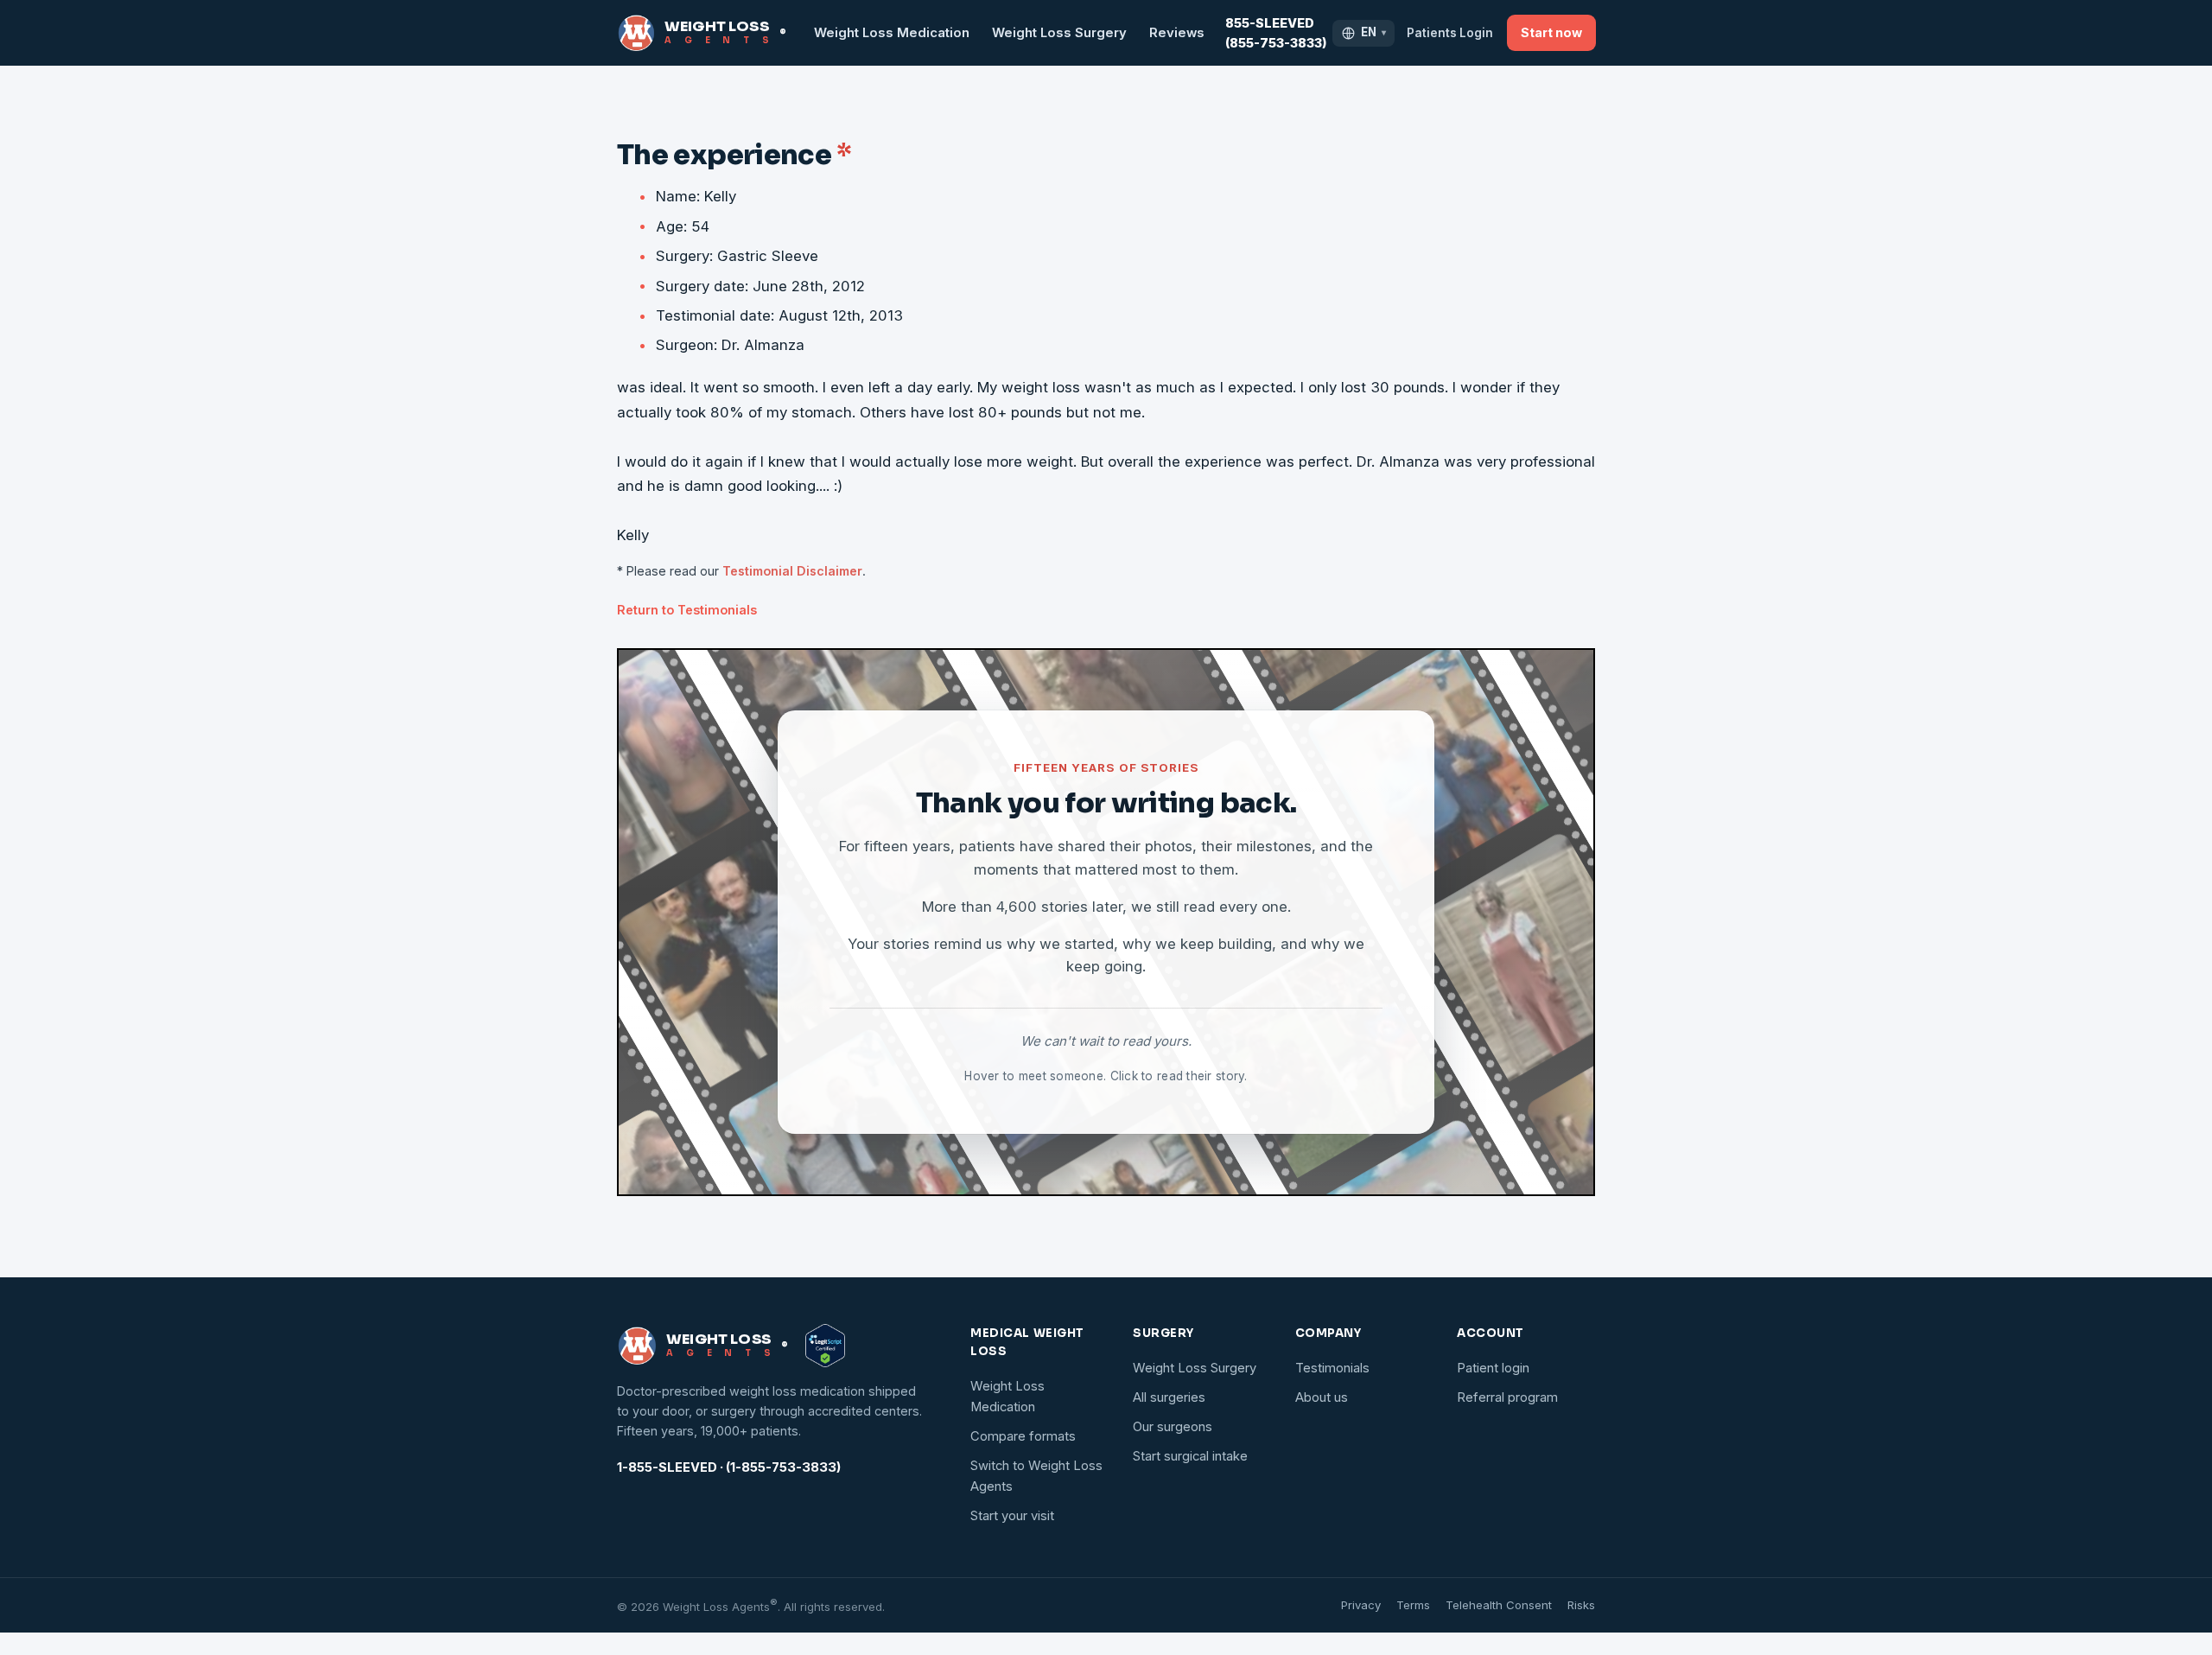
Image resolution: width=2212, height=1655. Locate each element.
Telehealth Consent (1499, 1605)
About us (1322, 1397)
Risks (1581, 1605)
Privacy (1361, 1605)
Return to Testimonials (687, 610)
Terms (1413, 1605)
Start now (1551, 32)
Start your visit (1012, 1516)
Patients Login (1450, 33)
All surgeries (1169, 1397)
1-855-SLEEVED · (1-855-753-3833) (729, 1467)
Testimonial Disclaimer (792, 571)
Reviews (1177, 33)
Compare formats (1023, 1436)
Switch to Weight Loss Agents (1036, 1476)
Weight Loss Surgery (1059, 33)
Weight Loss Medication (892, 33)
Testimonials (1332, 1368)
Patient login (1493, 1368)
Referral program (1507, 1397)
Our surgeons (1173, 1427)
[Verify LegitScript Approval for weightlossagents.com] (825, 1346)
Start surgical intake (1190, 1456)
